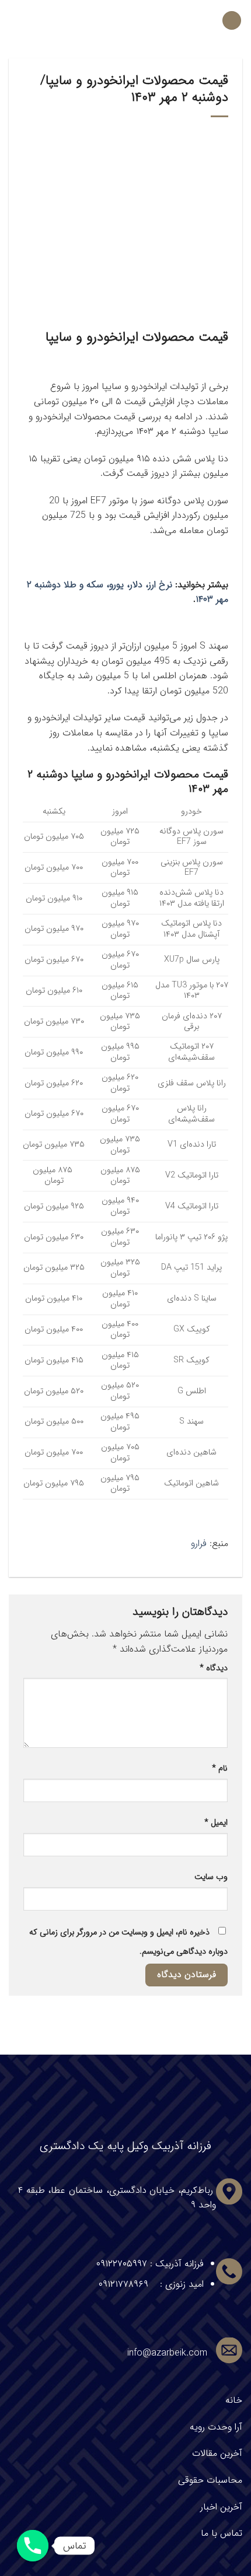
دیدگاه (214, 1668)
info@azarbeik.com (167, 2353)
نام (220, 1769)
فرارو (199, 1543)
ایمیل (216, 1823)
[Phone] (33, 2546)
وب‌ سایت (211, 1877)
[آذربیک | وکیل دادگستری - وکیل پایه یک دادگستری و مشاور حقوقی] (126, 20)
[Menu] (232, 21)
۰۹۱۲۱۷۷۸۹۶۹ (123, 2284)
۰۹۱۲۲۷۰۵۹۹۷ (122, 2264)
